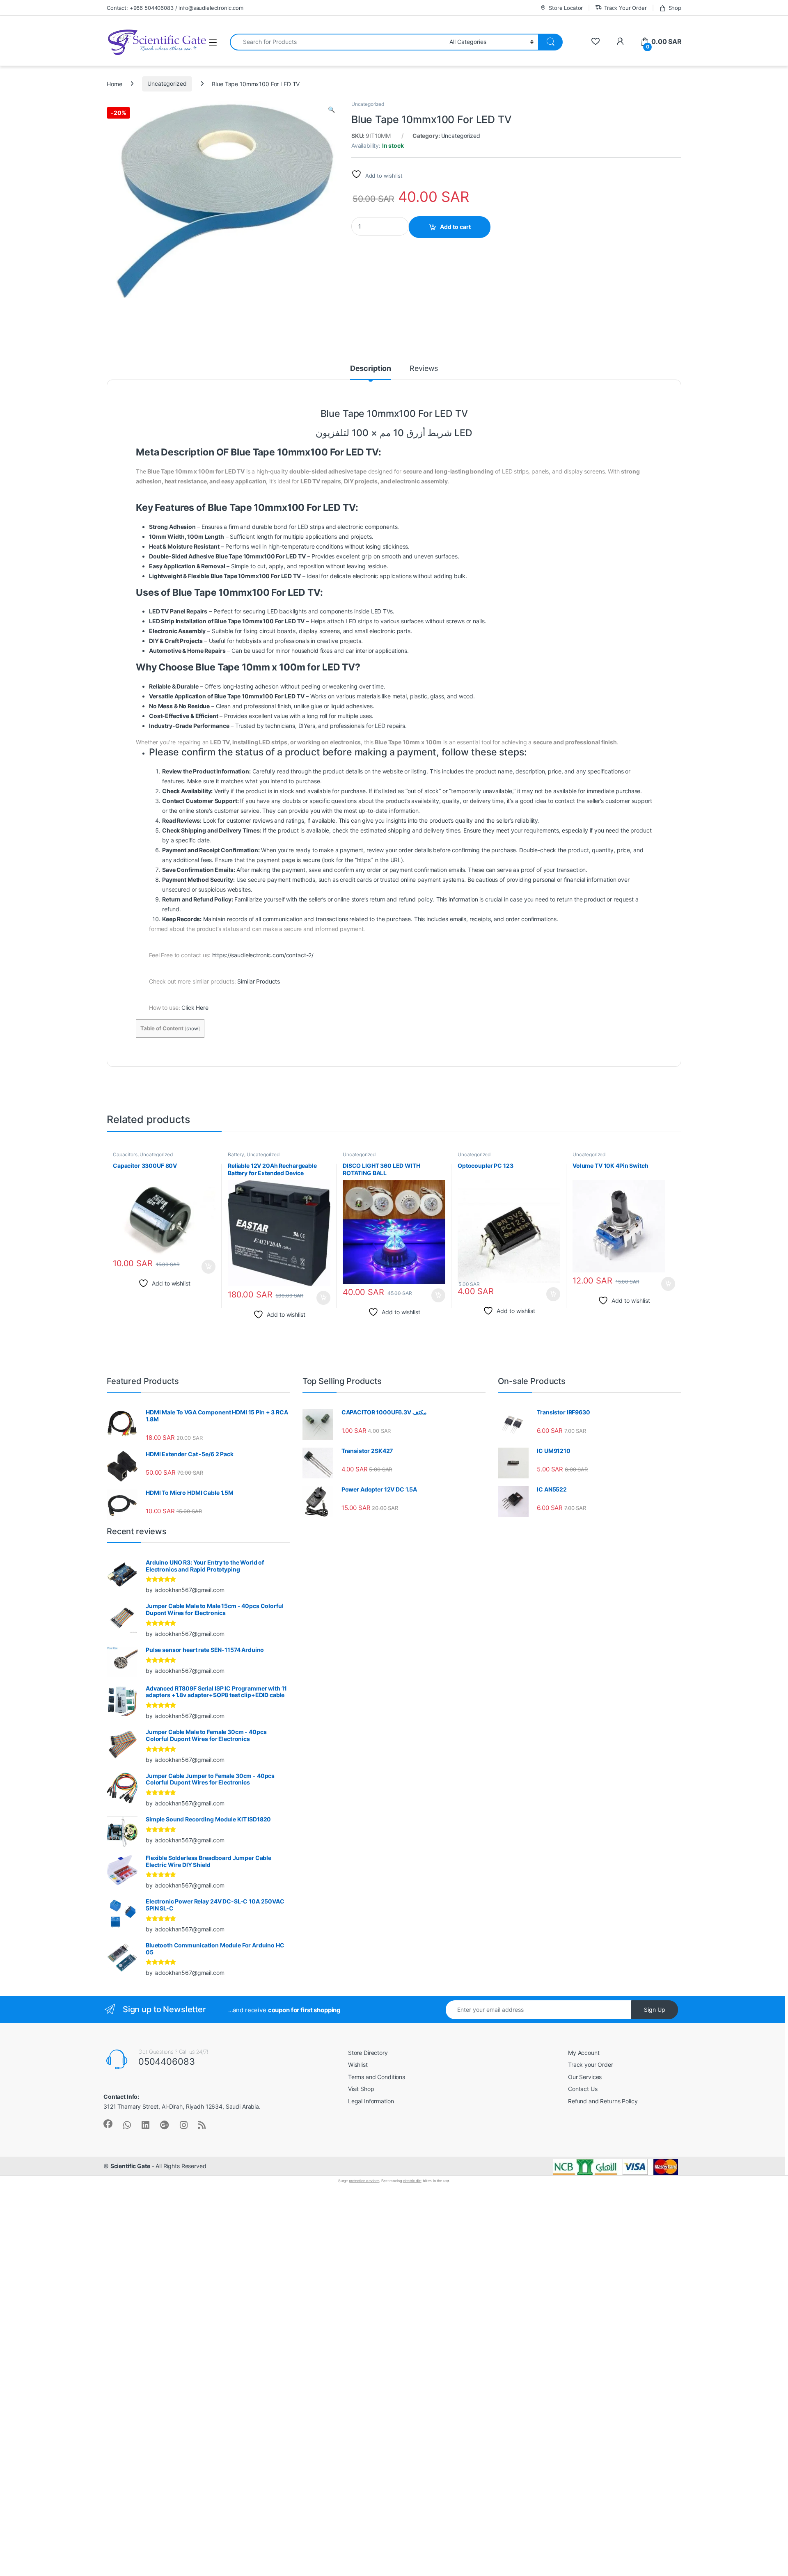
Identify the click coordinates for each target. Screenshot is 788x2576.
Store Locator (566, 8)
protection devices (364, 2181)
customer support (629, 801)
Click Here (195, 1008)
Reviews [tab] (424, 369)
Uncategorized (167, 84)
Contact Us (583, 2089)
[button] (331, 110)
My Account (584, 2053)
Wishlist (358, 2065)
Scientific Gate (130, 2166)
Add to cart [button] (208, 1267)
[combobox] (337, 42)
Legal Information (371, 2101)
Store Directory (368, 2053)
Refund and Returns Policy (603, 2101)
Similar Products (259, 981)
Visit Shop (361, 2089)
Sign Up (655, 2010)
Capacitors (125, 1154)
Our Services (585, 2077)
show (192, 1028)
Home (114, 84)
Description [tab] (371, 369)
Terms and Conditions (377, 2077)
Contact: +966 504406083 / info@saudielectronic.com (175, 8)
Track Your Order (625, 8)
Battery (236, 1154)
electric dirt (412, 2181)
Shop (675, 8)
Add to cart (455, 227)
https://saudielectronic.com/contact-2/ (263, 955)
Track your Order (591, 2065)
